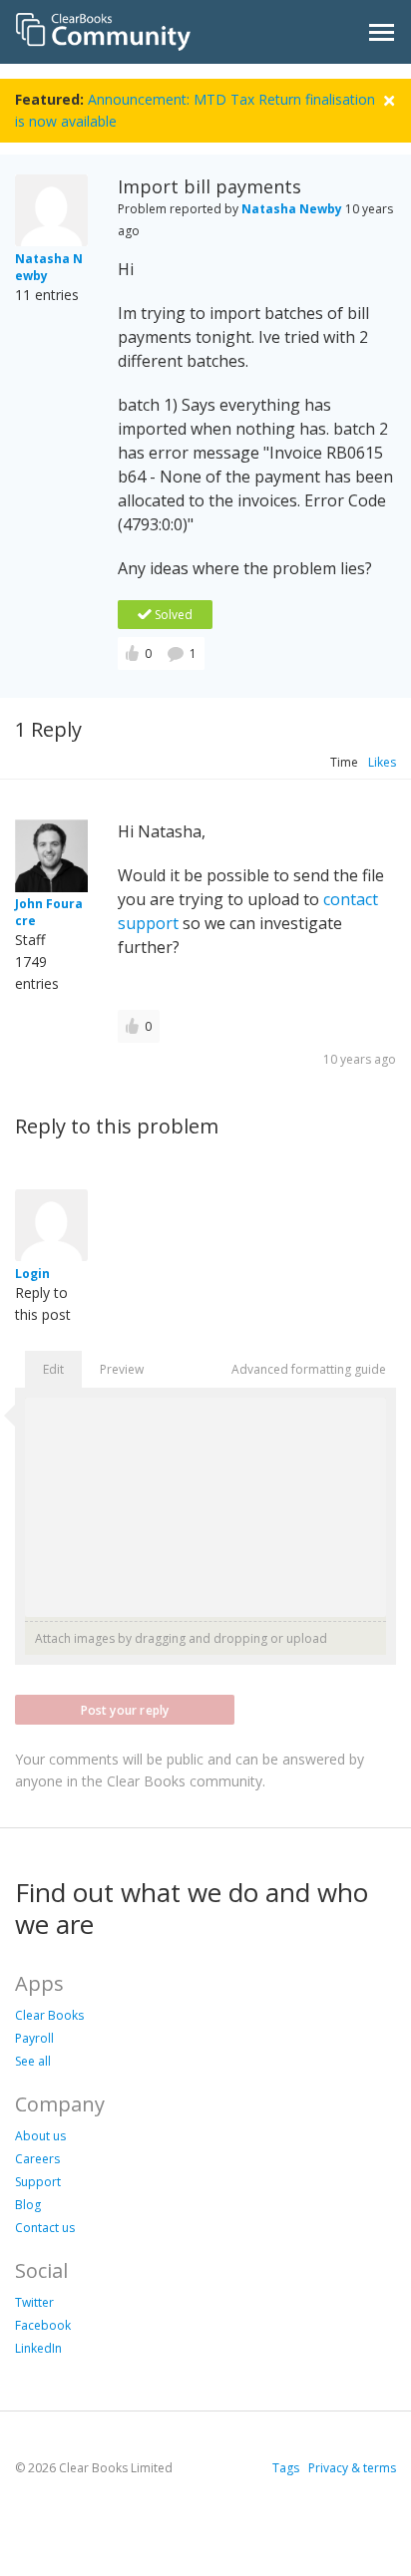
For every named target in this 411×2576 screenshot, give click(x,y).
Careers (37, 2159)
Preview (122, 1369)
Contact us (45, 2228)
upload (307, 1638)
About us (40, 2136)
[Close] (389, 98)
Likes (382, 762)
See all (33, 2061)
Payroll (34, 2038)
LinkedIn (38, 2348)
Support (38, 2182)
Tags (286, 2468)
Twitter (34, 2302)
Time (344, 762)
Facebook (43, 2325)
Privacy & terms (352, 2468)
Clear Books (49, 2015)
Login (32, 1274)
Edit (53, 1369)
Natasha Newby (292, 209)
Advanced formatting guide (309, 1369)
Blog (28, 2205)
